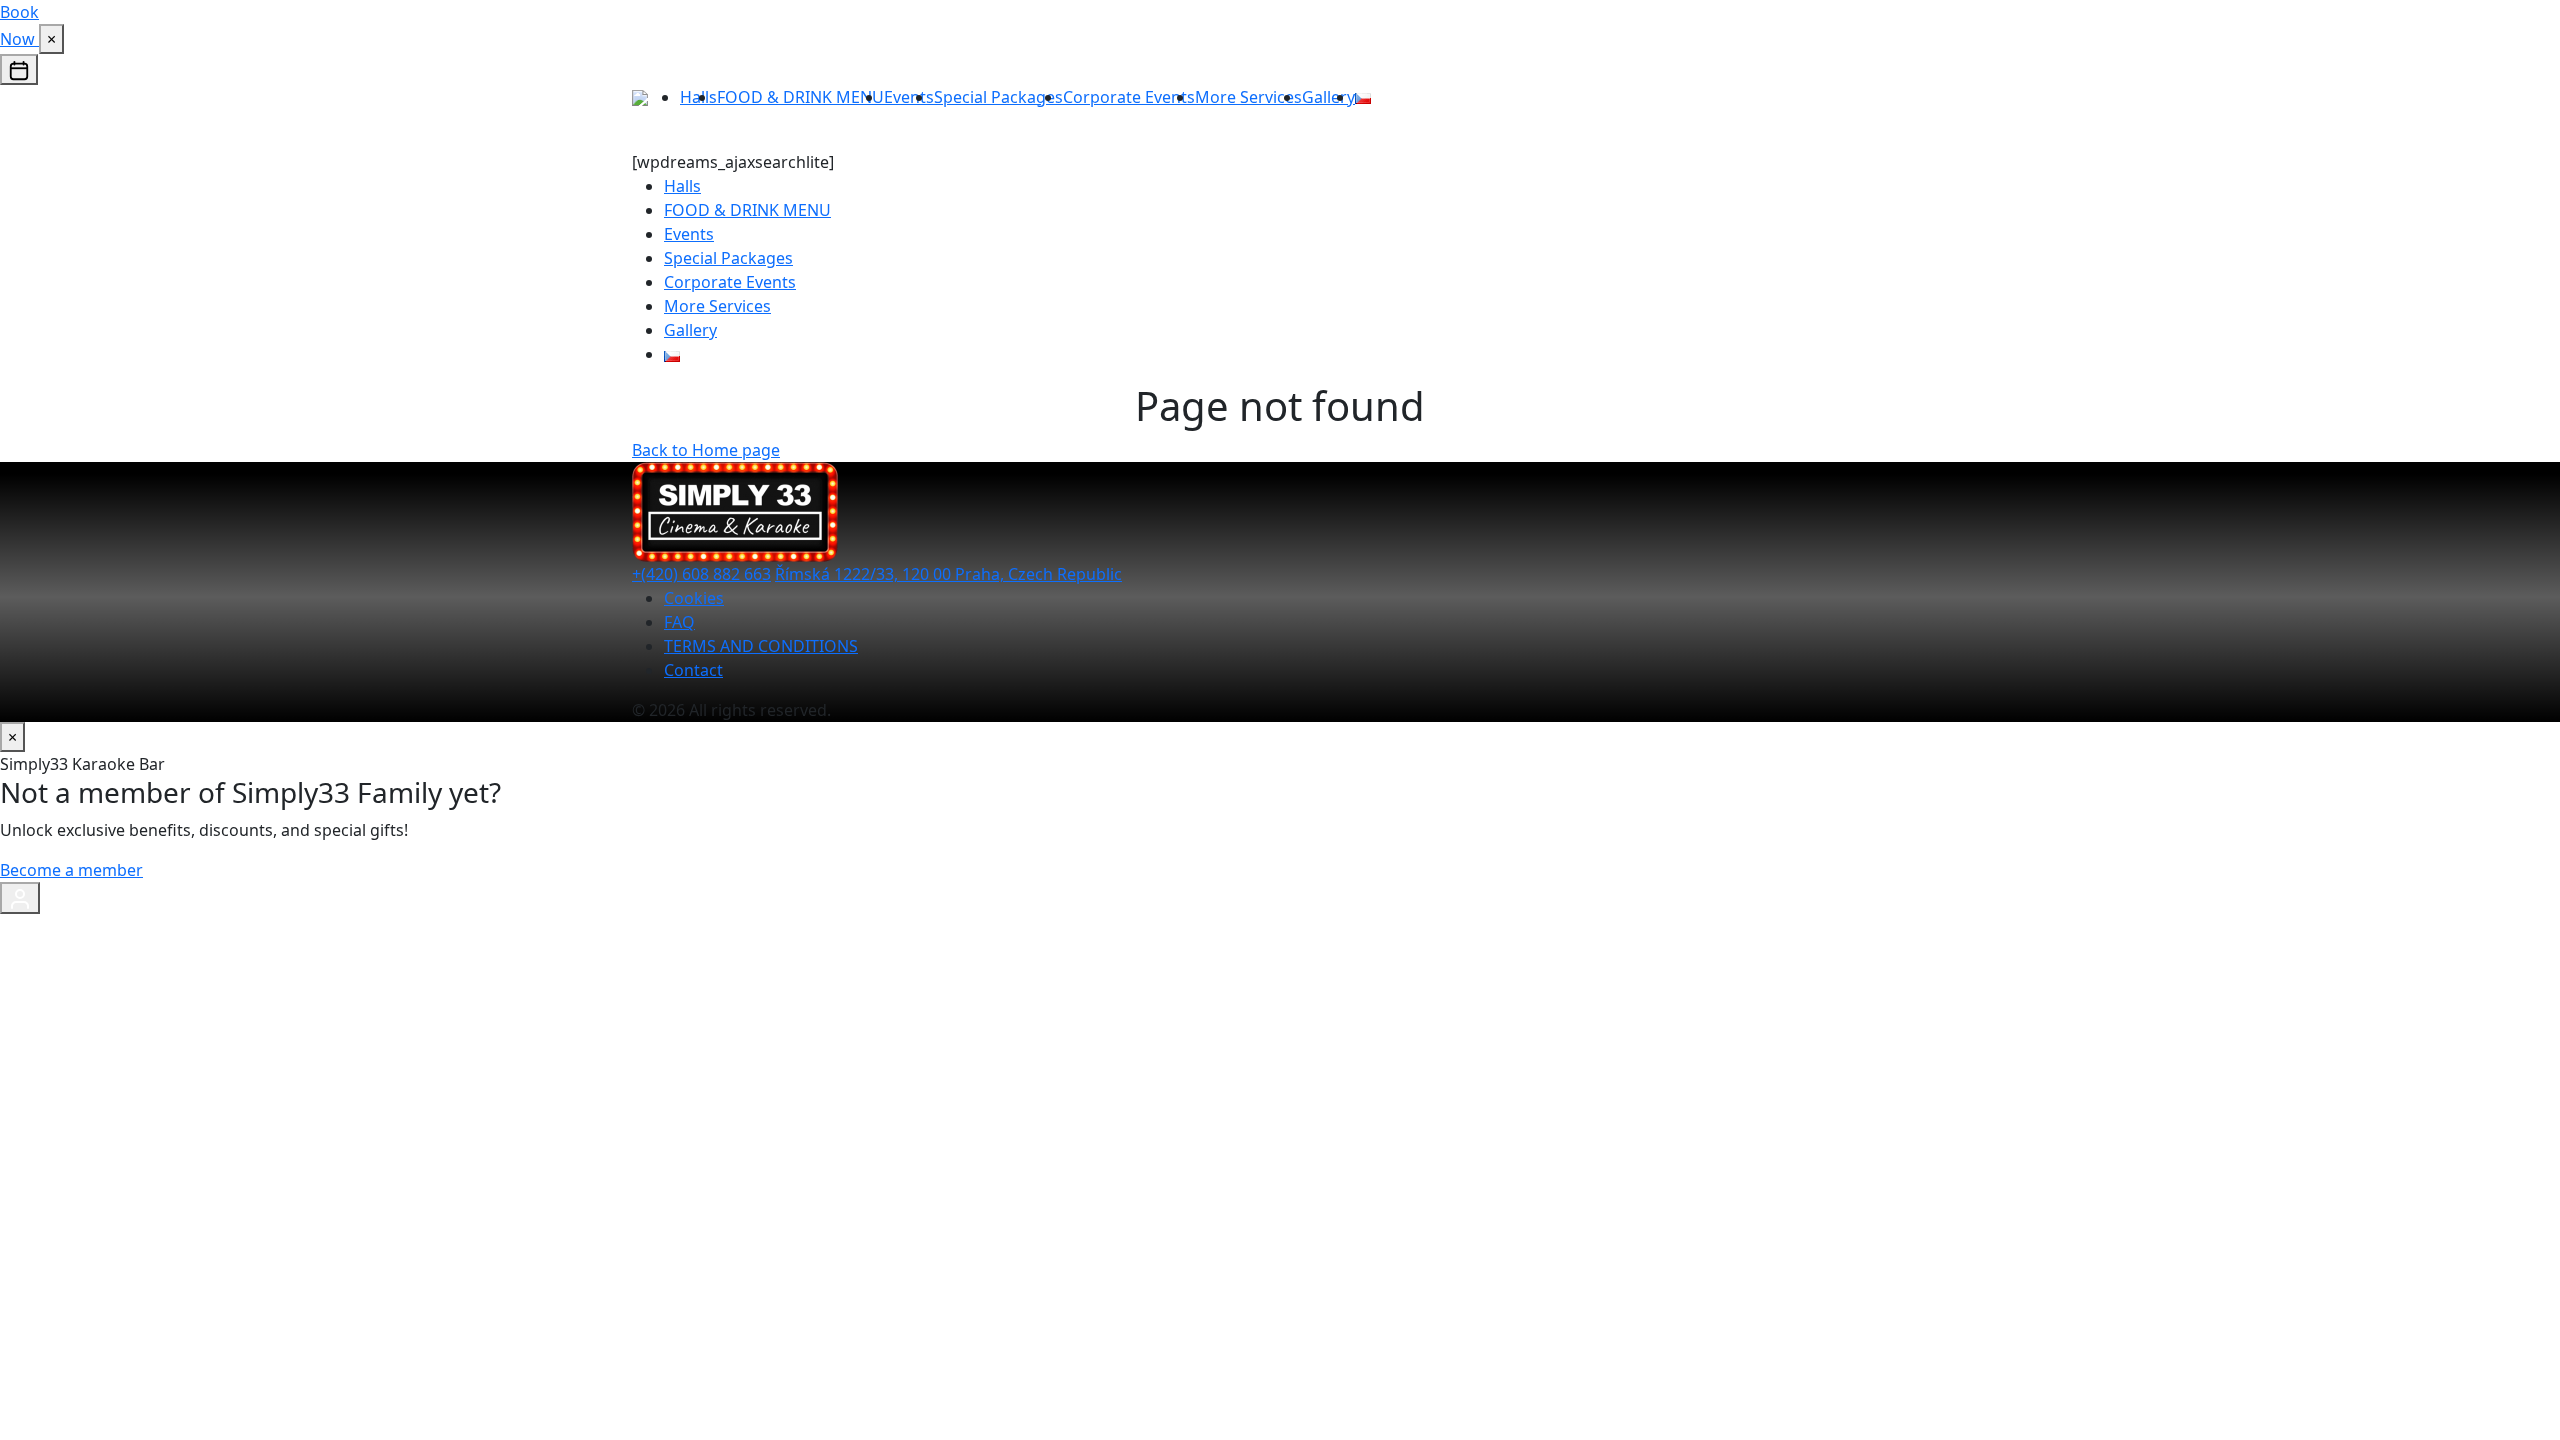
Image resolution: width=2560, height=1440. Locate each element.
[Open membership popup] (20, 898)
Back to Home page (706, 450)
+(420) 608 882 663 (701, 574)
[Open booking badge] (19, 69)
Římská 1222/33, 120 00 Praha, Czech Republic (948, 574)
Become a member (71, 870)
